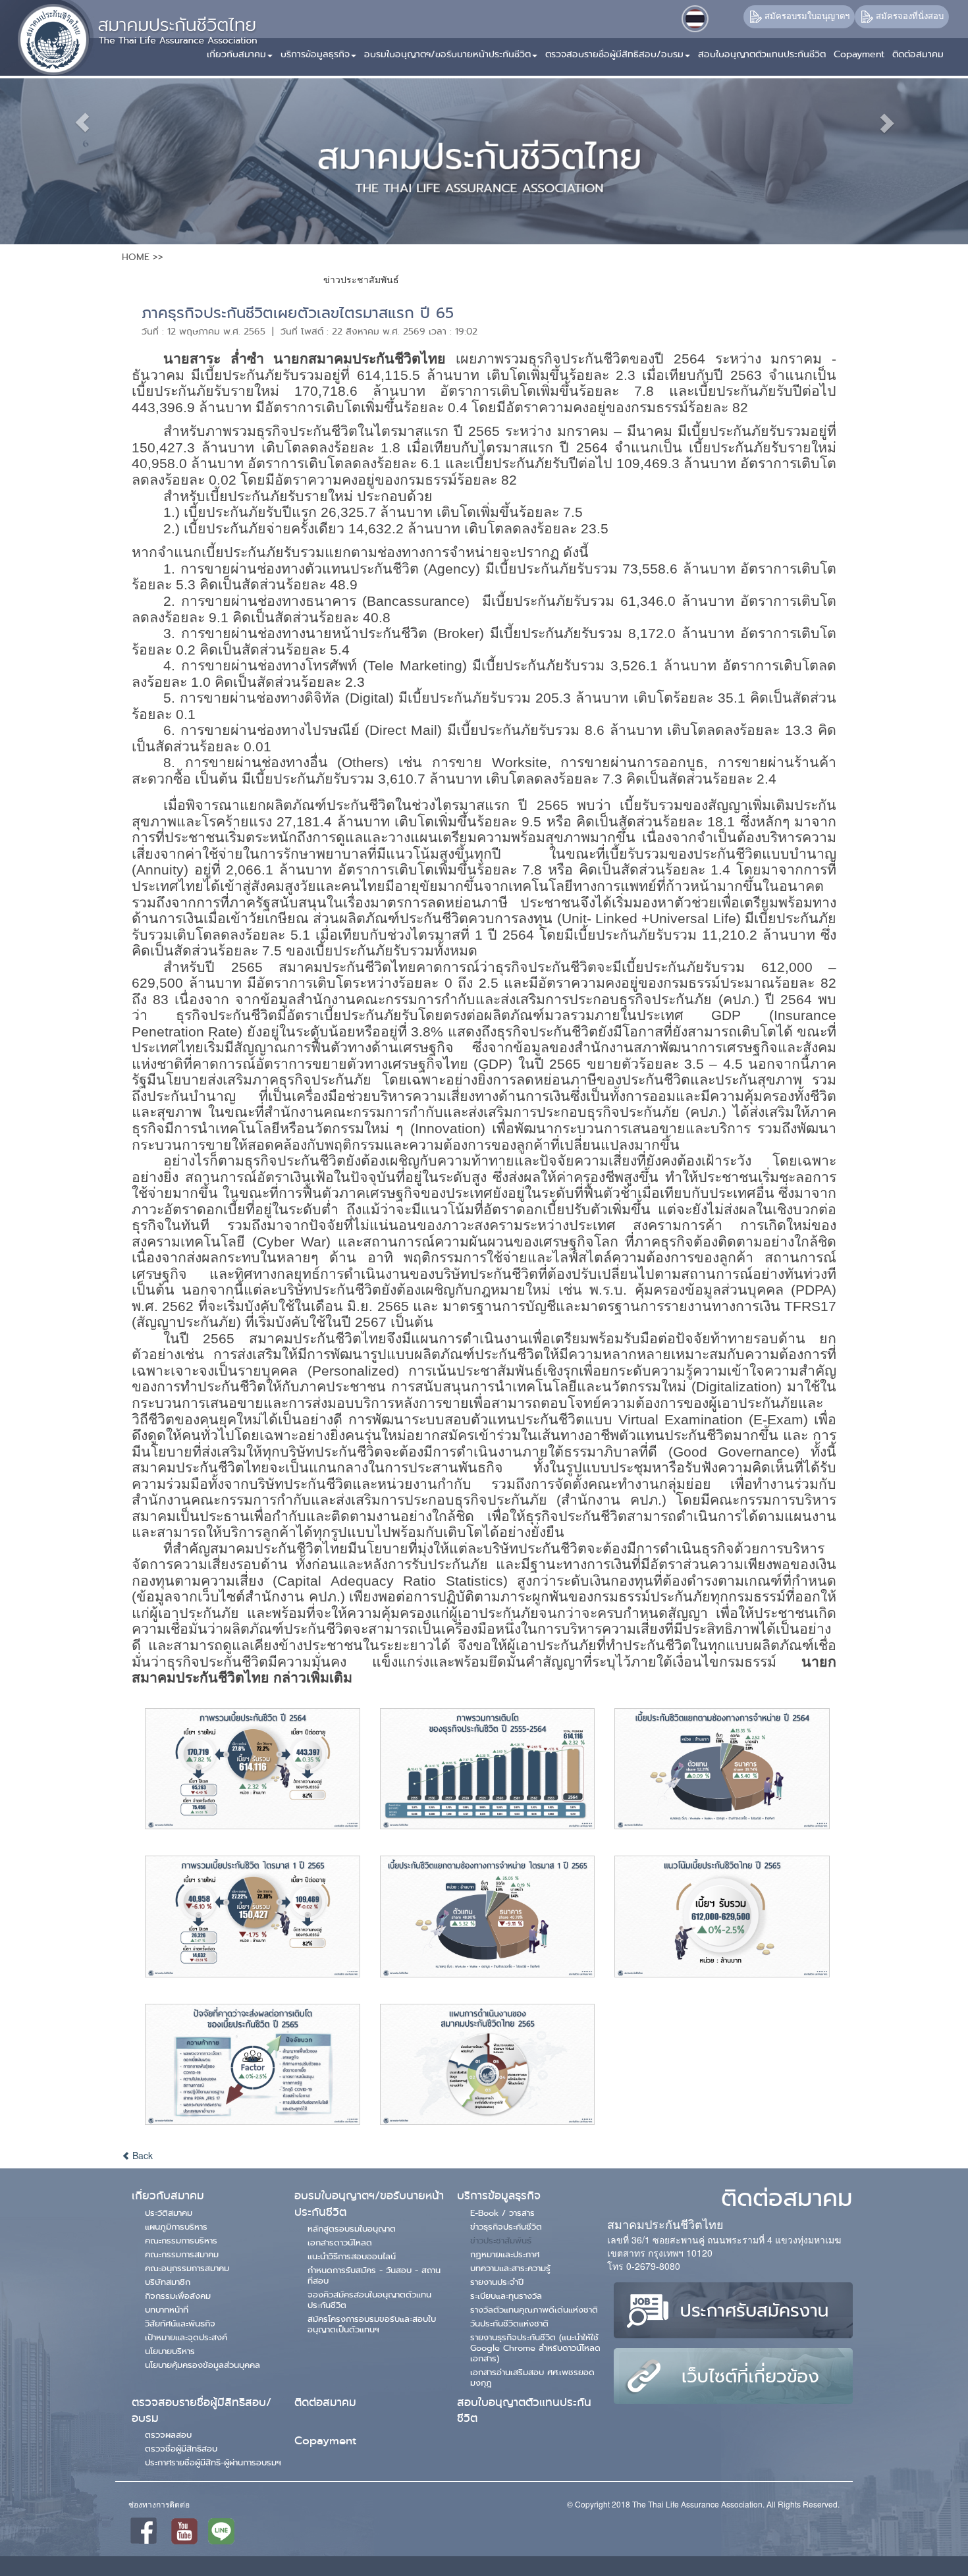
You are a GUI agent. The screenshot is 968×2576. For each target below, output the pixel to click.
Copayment (325, 2441)
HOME (136, 257)
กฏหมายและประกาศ (505, 2254)
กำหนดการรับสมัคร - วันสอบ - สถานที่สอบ (374, 2275)
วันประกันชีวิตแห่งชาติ (509, 2323)
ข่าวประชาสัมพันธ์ (501, 2240)
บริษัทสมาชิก (168, 2282)
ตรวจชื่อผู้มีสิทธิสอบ (181, 2448)
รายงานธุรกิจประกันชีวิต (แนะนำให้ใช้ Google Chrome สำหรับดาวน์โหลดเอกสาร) (535, 2348)
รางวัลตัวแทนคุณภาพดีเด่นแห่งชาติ (534, 2309)
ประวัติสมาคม (169, 2213)
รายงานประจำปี (497, 2282)
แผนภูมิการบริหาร (176, 2226)
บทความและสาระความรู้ (510, 2268)
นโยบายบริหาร (170, 2351)
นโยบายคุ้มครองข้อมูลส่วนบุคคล (202, 2365)
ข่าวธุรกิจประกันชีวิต (506, 2226)
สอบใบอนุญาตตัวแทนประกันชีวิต (524, 2410)
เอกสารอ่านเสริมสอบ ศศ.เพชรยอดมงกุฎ (532, 2377)
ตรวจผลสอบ (168, 2434)
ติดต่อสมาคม (325, 2402)
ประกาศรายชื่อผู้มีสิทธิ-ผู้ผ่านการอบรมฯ (213, 2462)
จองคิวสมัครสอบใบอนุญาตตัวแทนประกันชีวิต (369, 2299)
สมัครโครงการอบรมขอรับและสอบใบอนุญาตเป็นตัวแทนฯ (372, 2324)
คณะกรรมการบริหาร (181, 2240)
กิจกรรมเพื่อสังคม (178, 2295)
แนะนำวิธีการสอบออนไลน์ (352, 2256)
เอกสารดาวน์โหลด (340, 2242)
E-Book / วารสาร (502, 2213)
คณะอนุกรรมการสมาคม (187, 2268)
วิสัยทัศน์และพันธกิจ (180, 2323)
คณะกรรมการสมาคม (182, 2254)
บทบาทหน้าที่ (167, 2309)
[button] (320, 49)
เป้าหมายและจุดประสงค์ (186, 2337)
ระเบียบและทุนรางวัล (506, 2295)
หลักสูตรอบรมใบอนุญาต (352, 2228)
